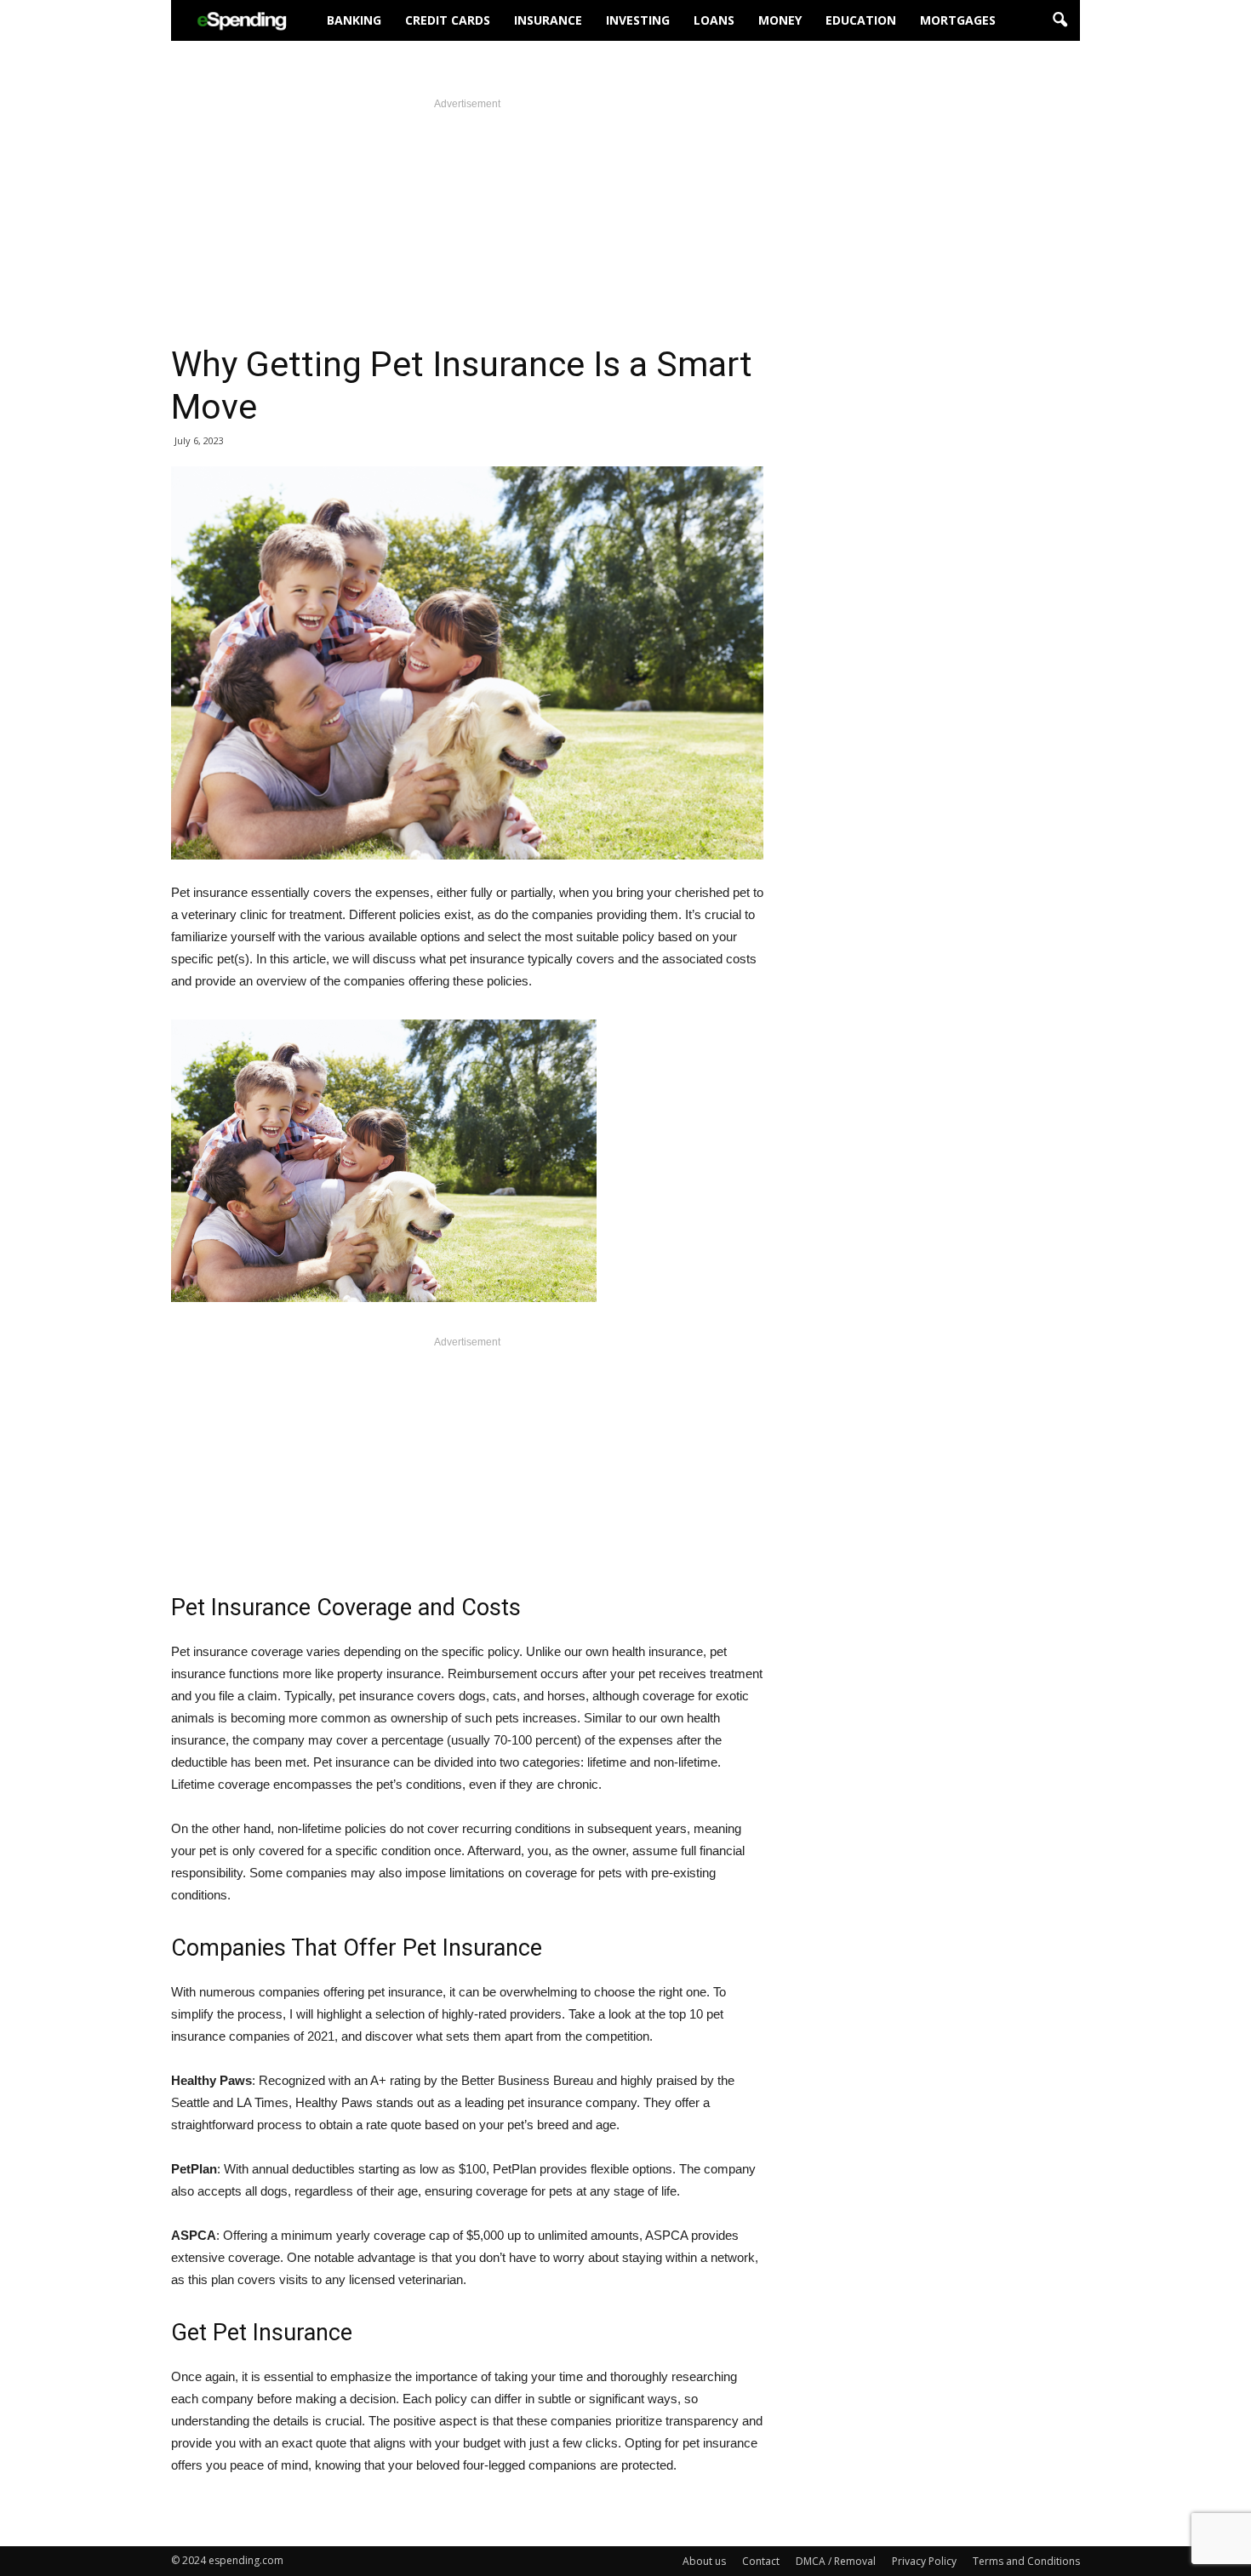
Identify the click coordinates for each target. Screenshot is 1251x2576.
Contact (761, 2561)
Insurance (548, 20)
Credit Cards (448, 20)
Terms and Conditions (1026, 2561)
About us (704, 2561)
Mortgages (958, 20)
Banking (354, 20)
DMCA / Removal (836, 2561)
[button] (1060, 20)
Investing (638, 20)
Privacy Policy (924, 2561)
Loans (714, 20)
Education (861, 20)
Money (780, 20)
